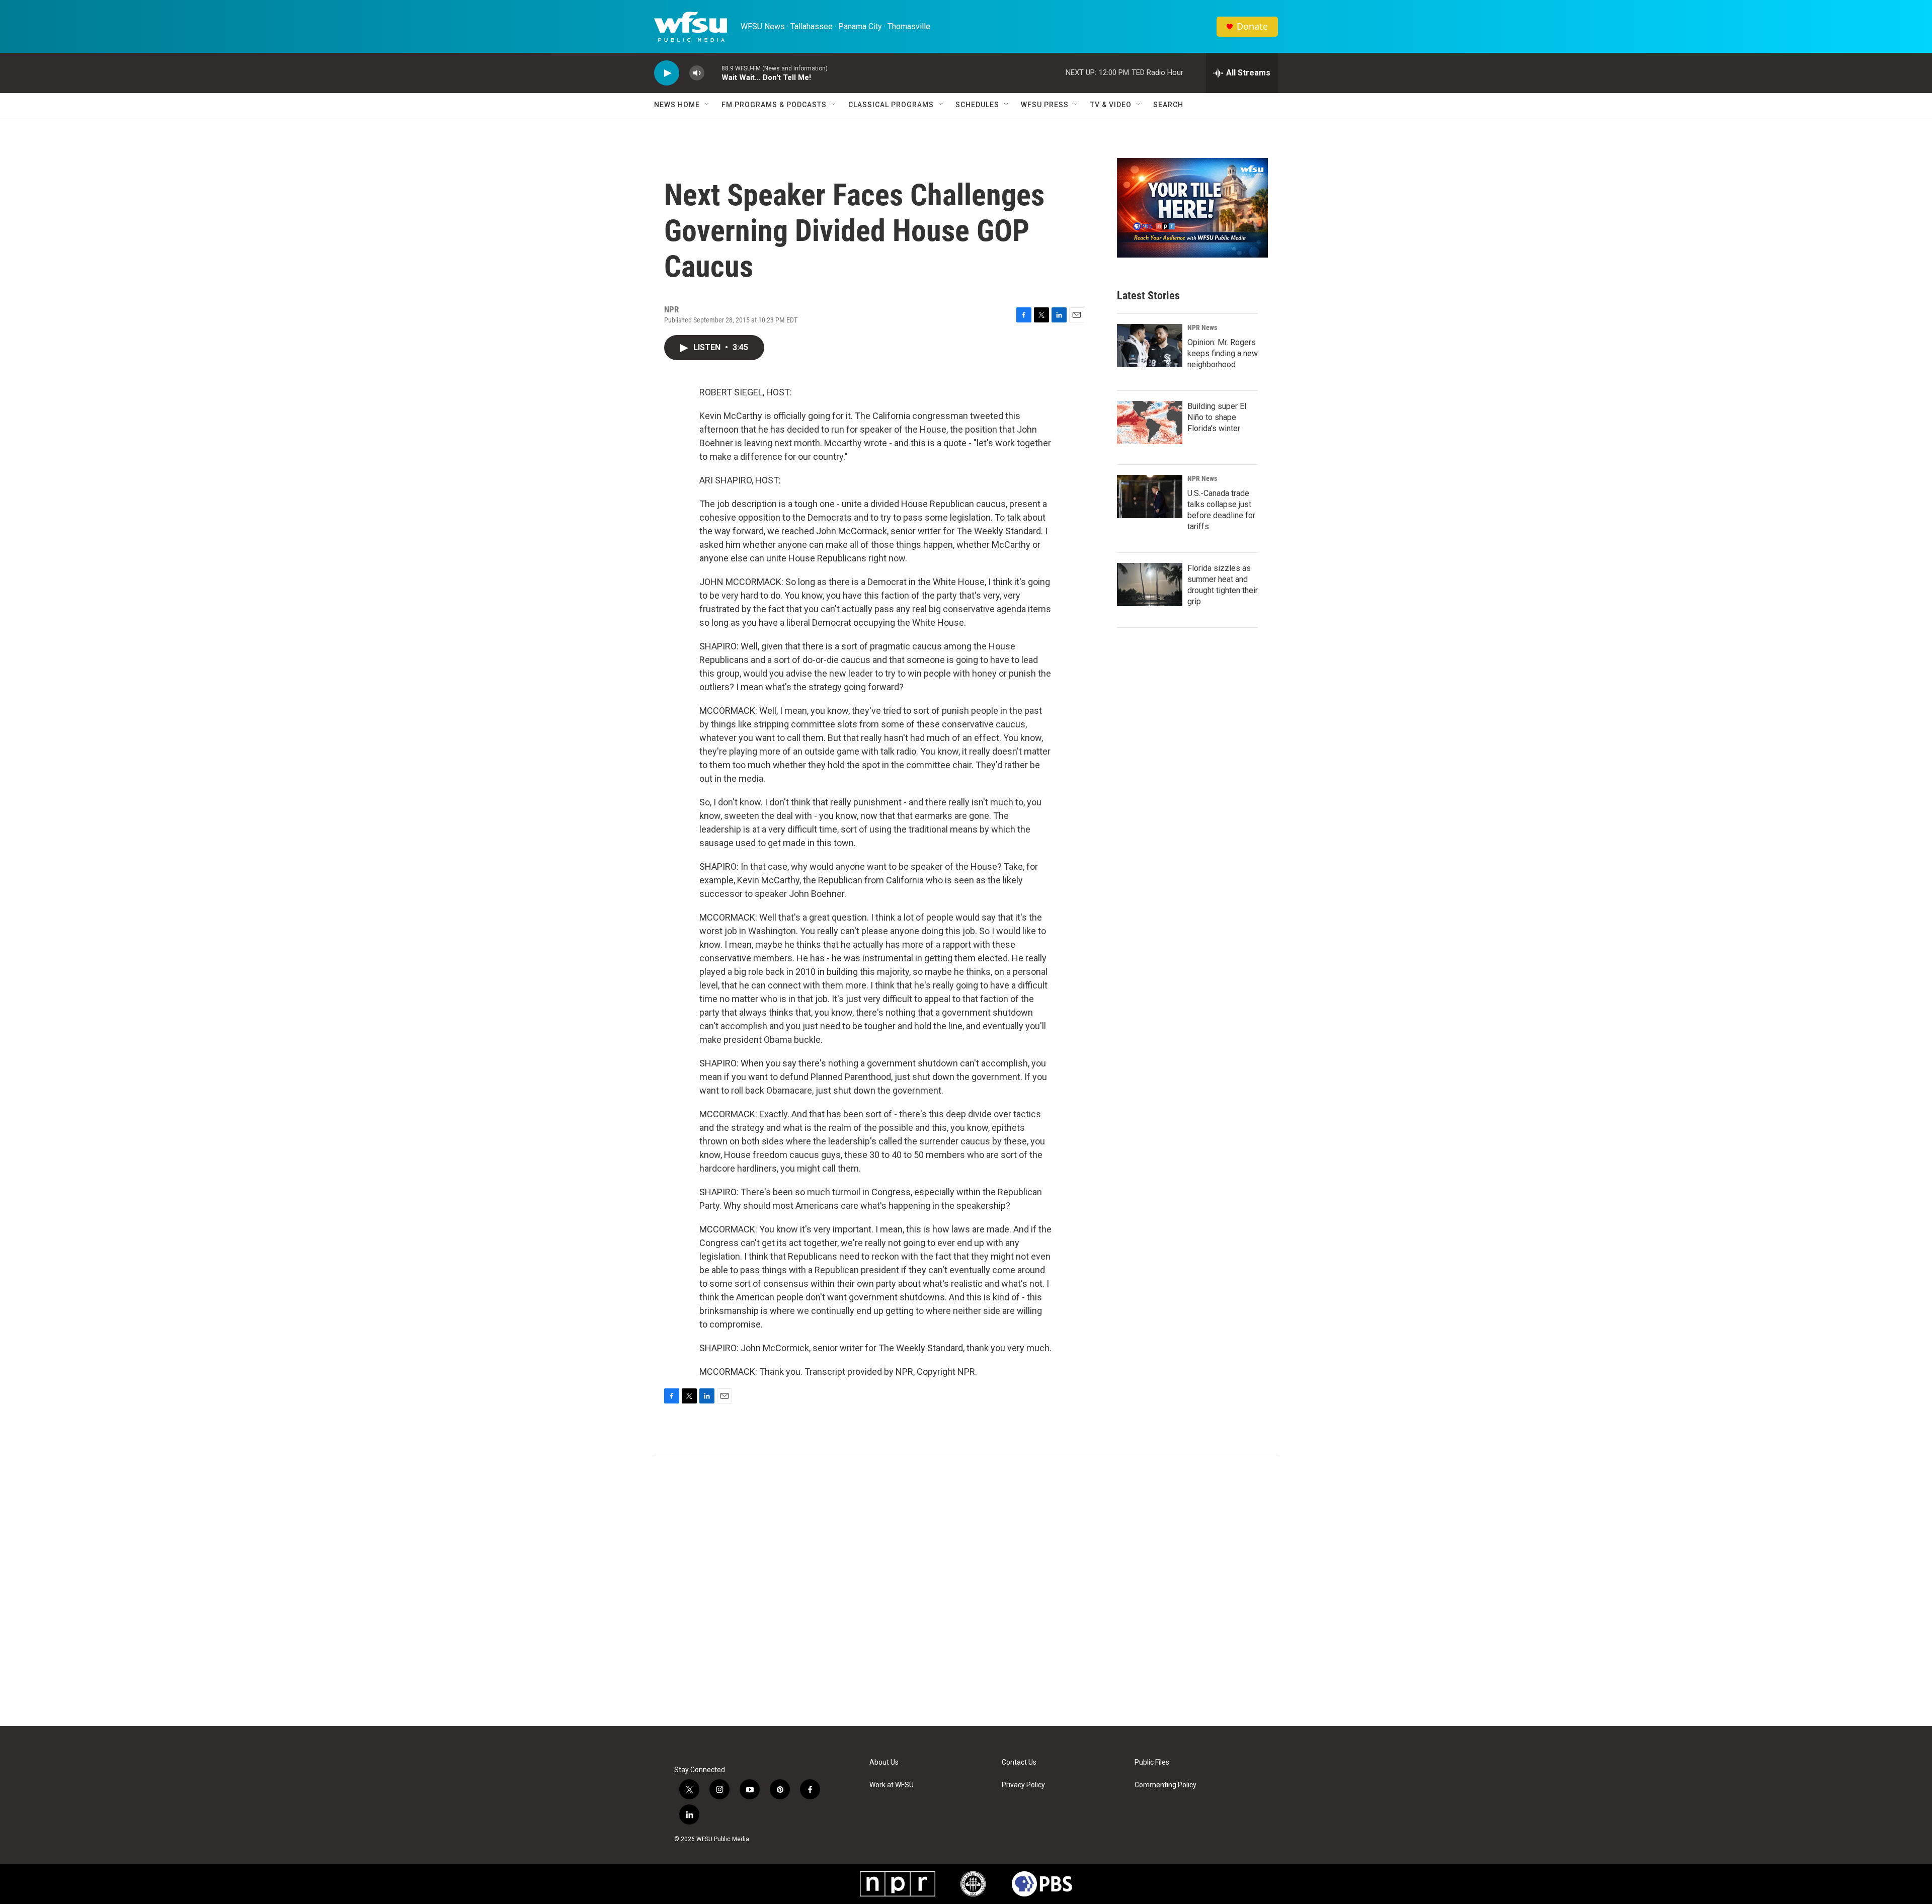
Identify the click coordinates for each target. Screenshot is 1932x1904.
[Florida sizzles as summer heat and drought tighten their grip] (1150, 585)
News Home (677, 105)
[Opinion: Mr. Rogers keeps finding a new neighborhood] (1150, 346)
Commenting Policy (1165, 1785)
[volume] (697, 73)
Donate (1252, 26)
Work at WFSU (892, 1785)
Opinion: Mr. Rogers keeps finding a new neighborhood (1223, 353)
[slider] (713, 73)
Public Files (1152, 1762)
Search (1168, 105)
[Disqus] (966, 1590)
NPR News (1202, 327)
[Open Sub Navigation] (707, 105)
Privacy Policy (1023, 1785)
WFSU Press (1045, 105)
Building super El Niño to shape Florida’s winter (1217, 417)
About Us (884, 1762)
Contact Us (1019, 1762)
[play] (667, 73)
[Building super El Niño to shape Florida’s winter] (1150, 423)
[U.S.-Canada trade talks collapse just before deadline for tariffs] (1150, 496)
